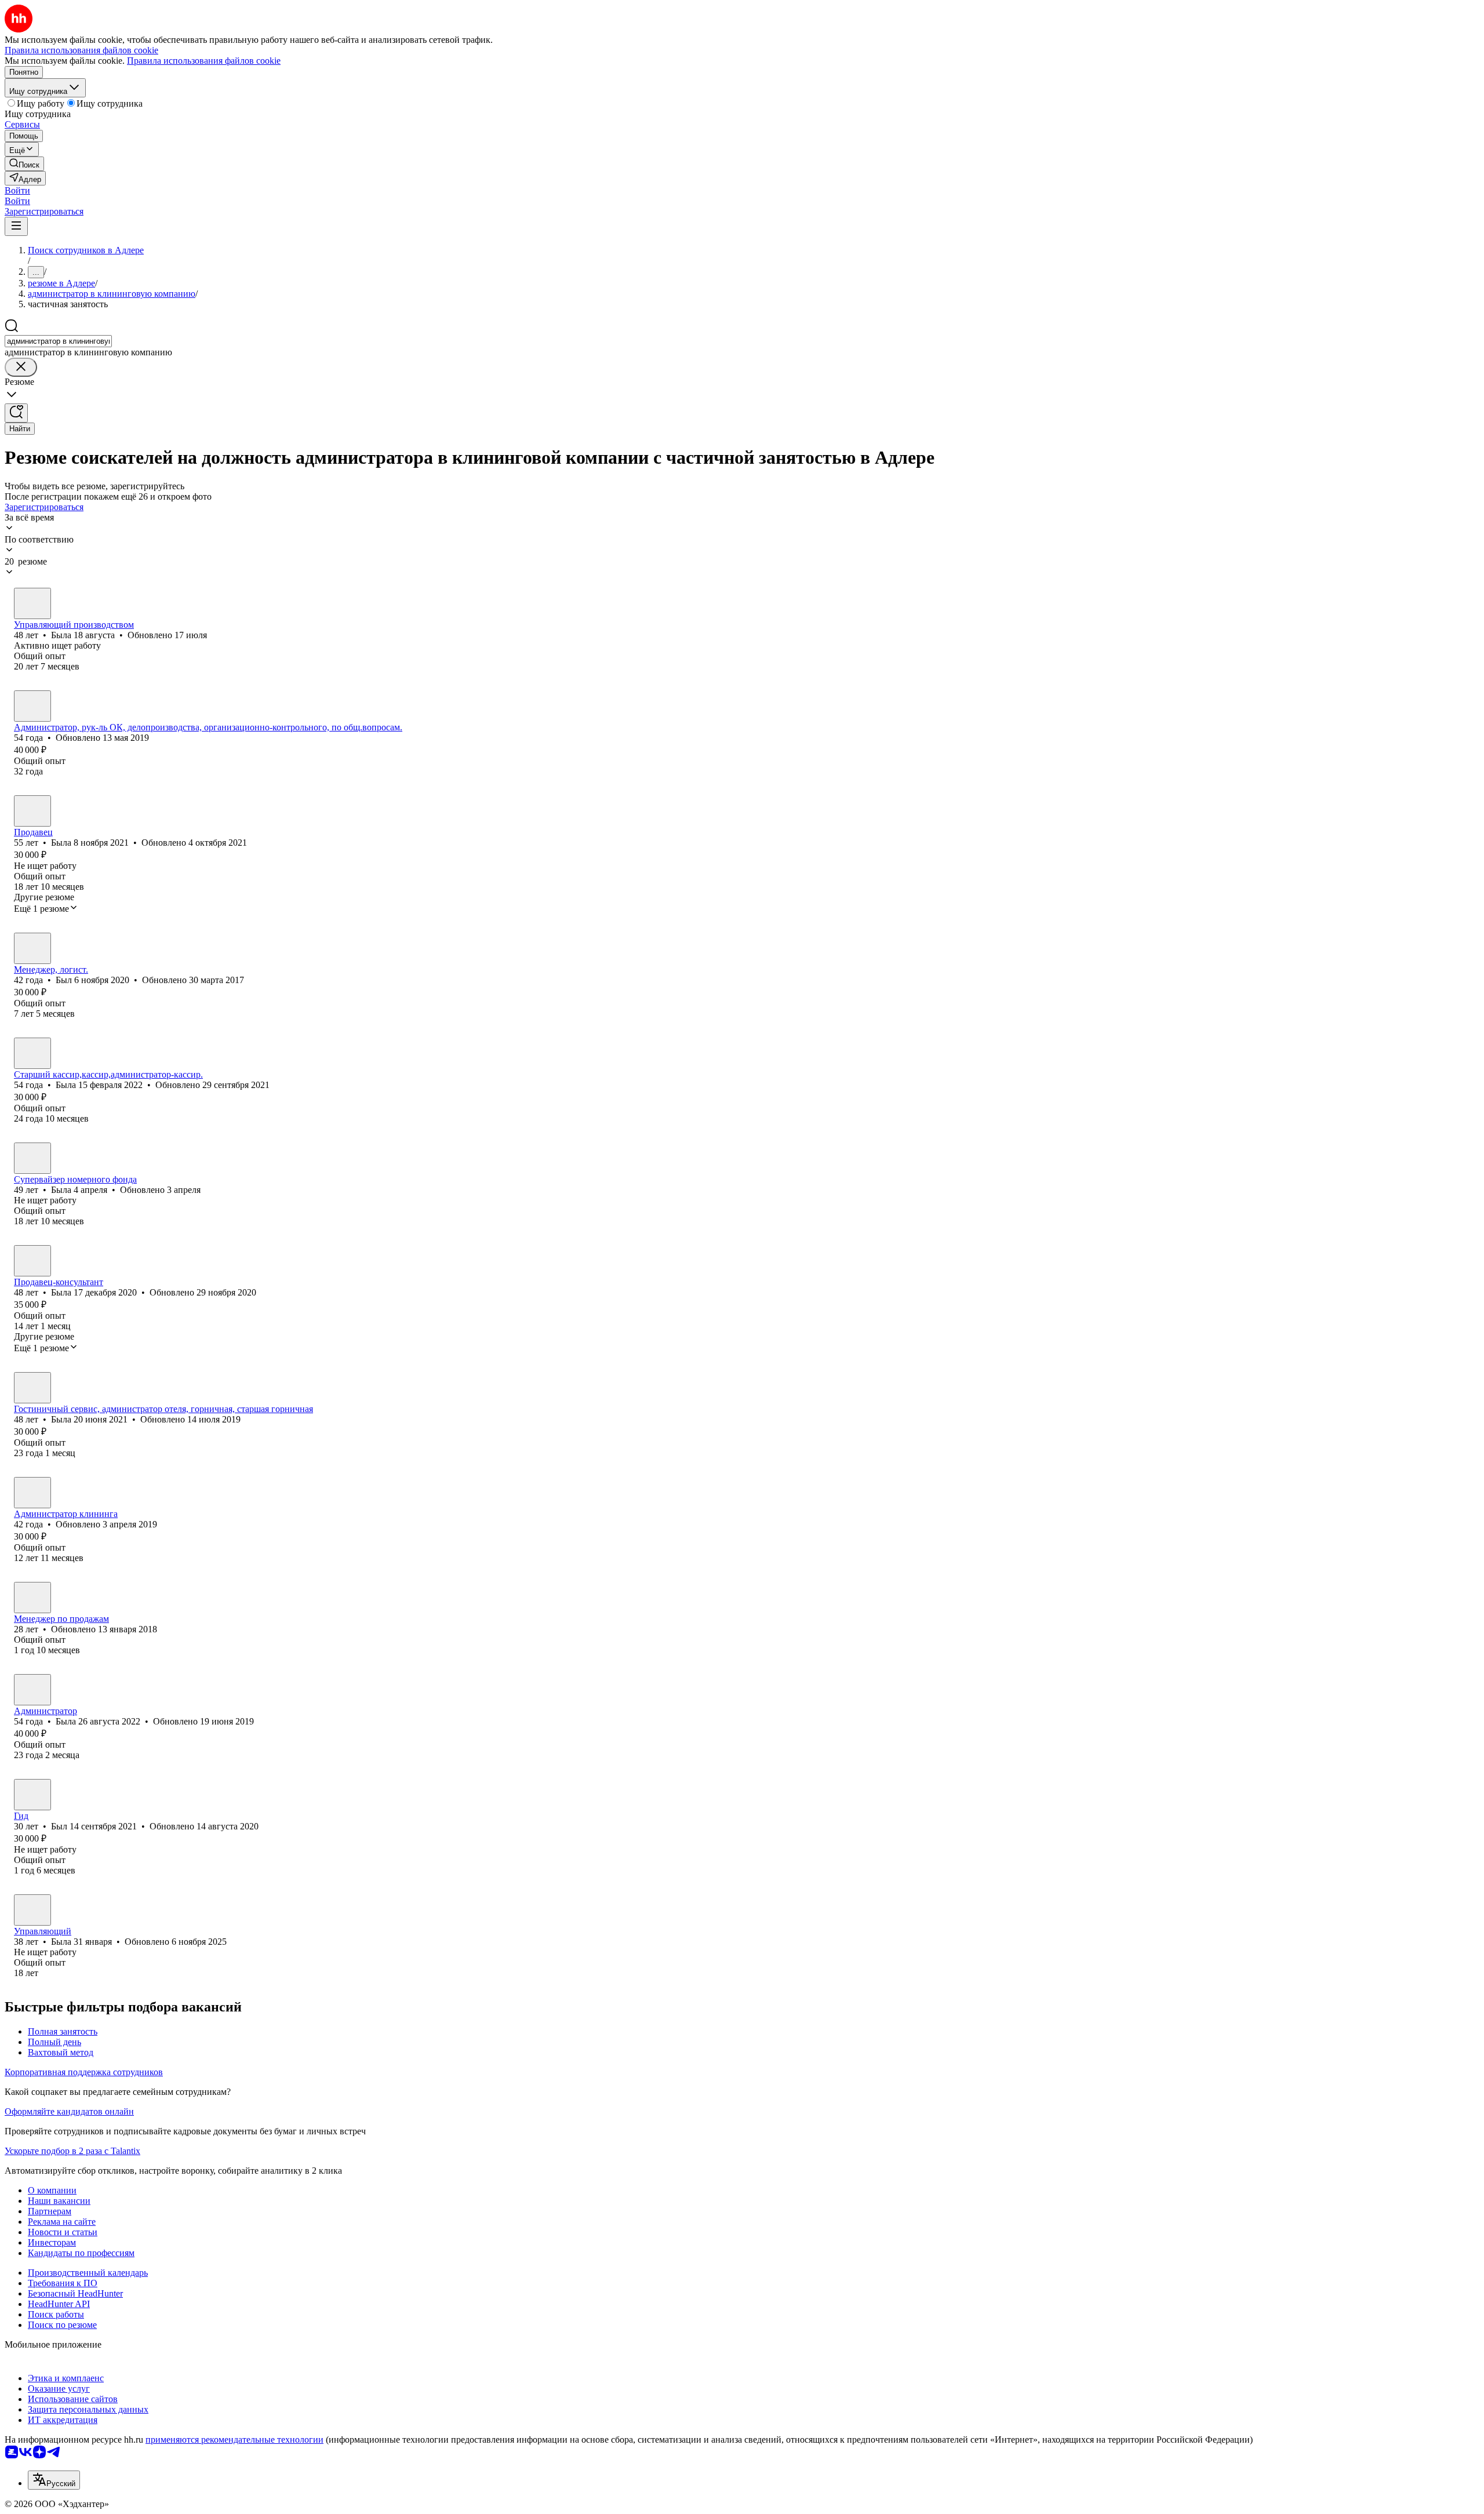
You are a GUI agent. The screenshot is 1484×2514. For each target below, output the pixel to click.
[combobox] (58, 341)
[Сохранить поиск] (16, 413)
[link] (24, 164)
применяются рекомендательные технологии (234, 2440)
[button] (17, 190)
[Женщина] (32, 603)
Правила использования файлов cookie (204, 61)
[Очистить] (21, 367)
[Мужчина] (32, 948)
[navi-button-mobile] (16, 226)
